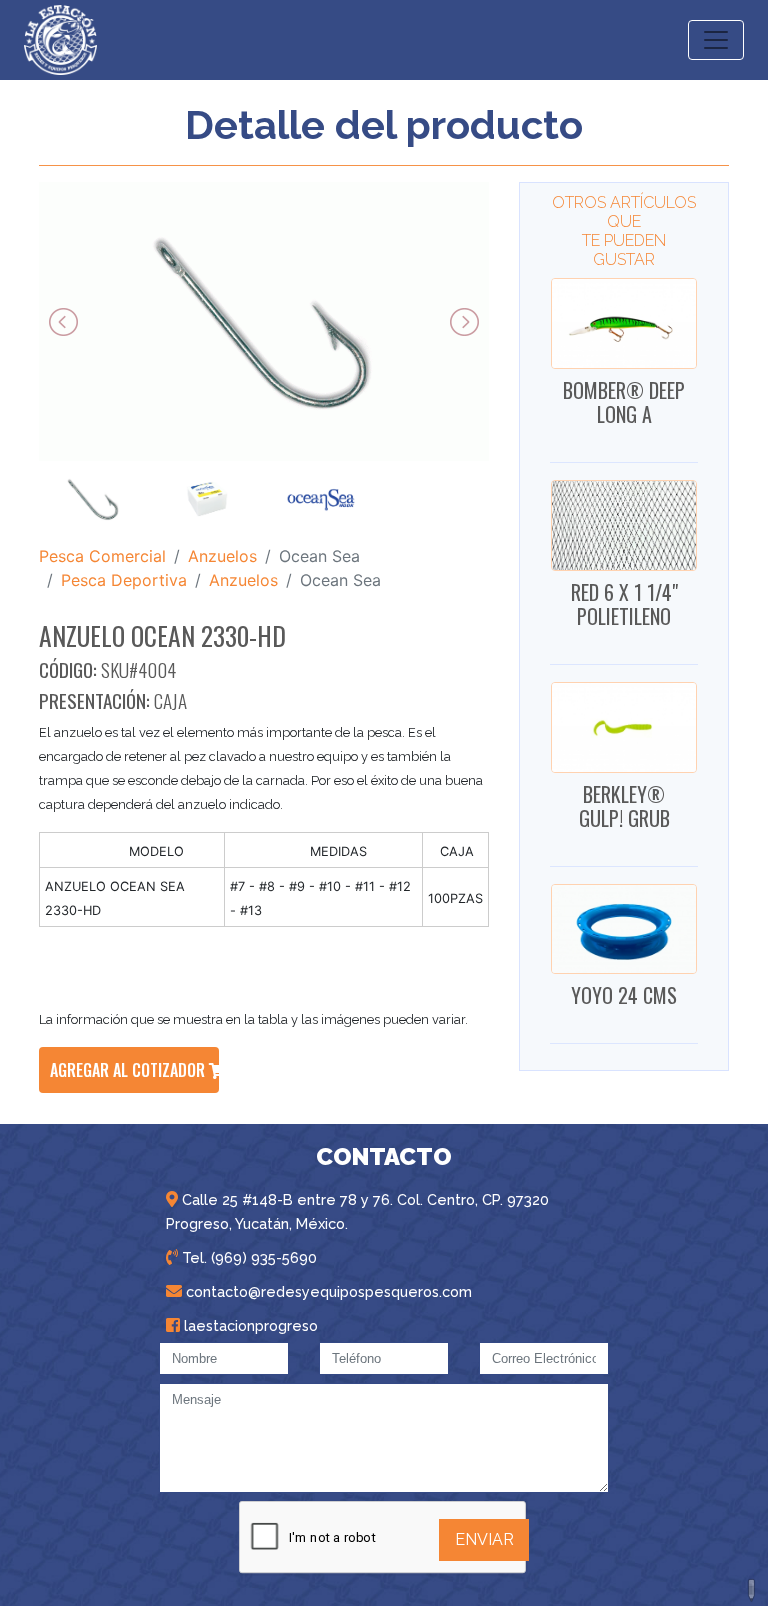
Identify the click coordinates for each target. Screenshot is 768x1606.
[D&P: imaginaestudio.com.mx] (752, 1590)
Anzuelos (222, 556)
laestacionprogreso (249, 1325)
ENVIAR (484, 1539)
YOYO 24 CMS (624, 995)
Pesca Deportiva (124, 580)
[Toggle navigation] (716, 40)
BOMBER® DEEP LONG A (624, 402)
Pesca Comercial (102, 556)
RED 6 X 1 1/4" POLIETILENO (624, 604)
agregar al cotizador (129, 1070)
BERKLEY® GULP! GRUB (624, 806)
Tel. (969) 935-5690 (247, 1257)
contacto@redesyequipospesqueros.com (327, 1291)
